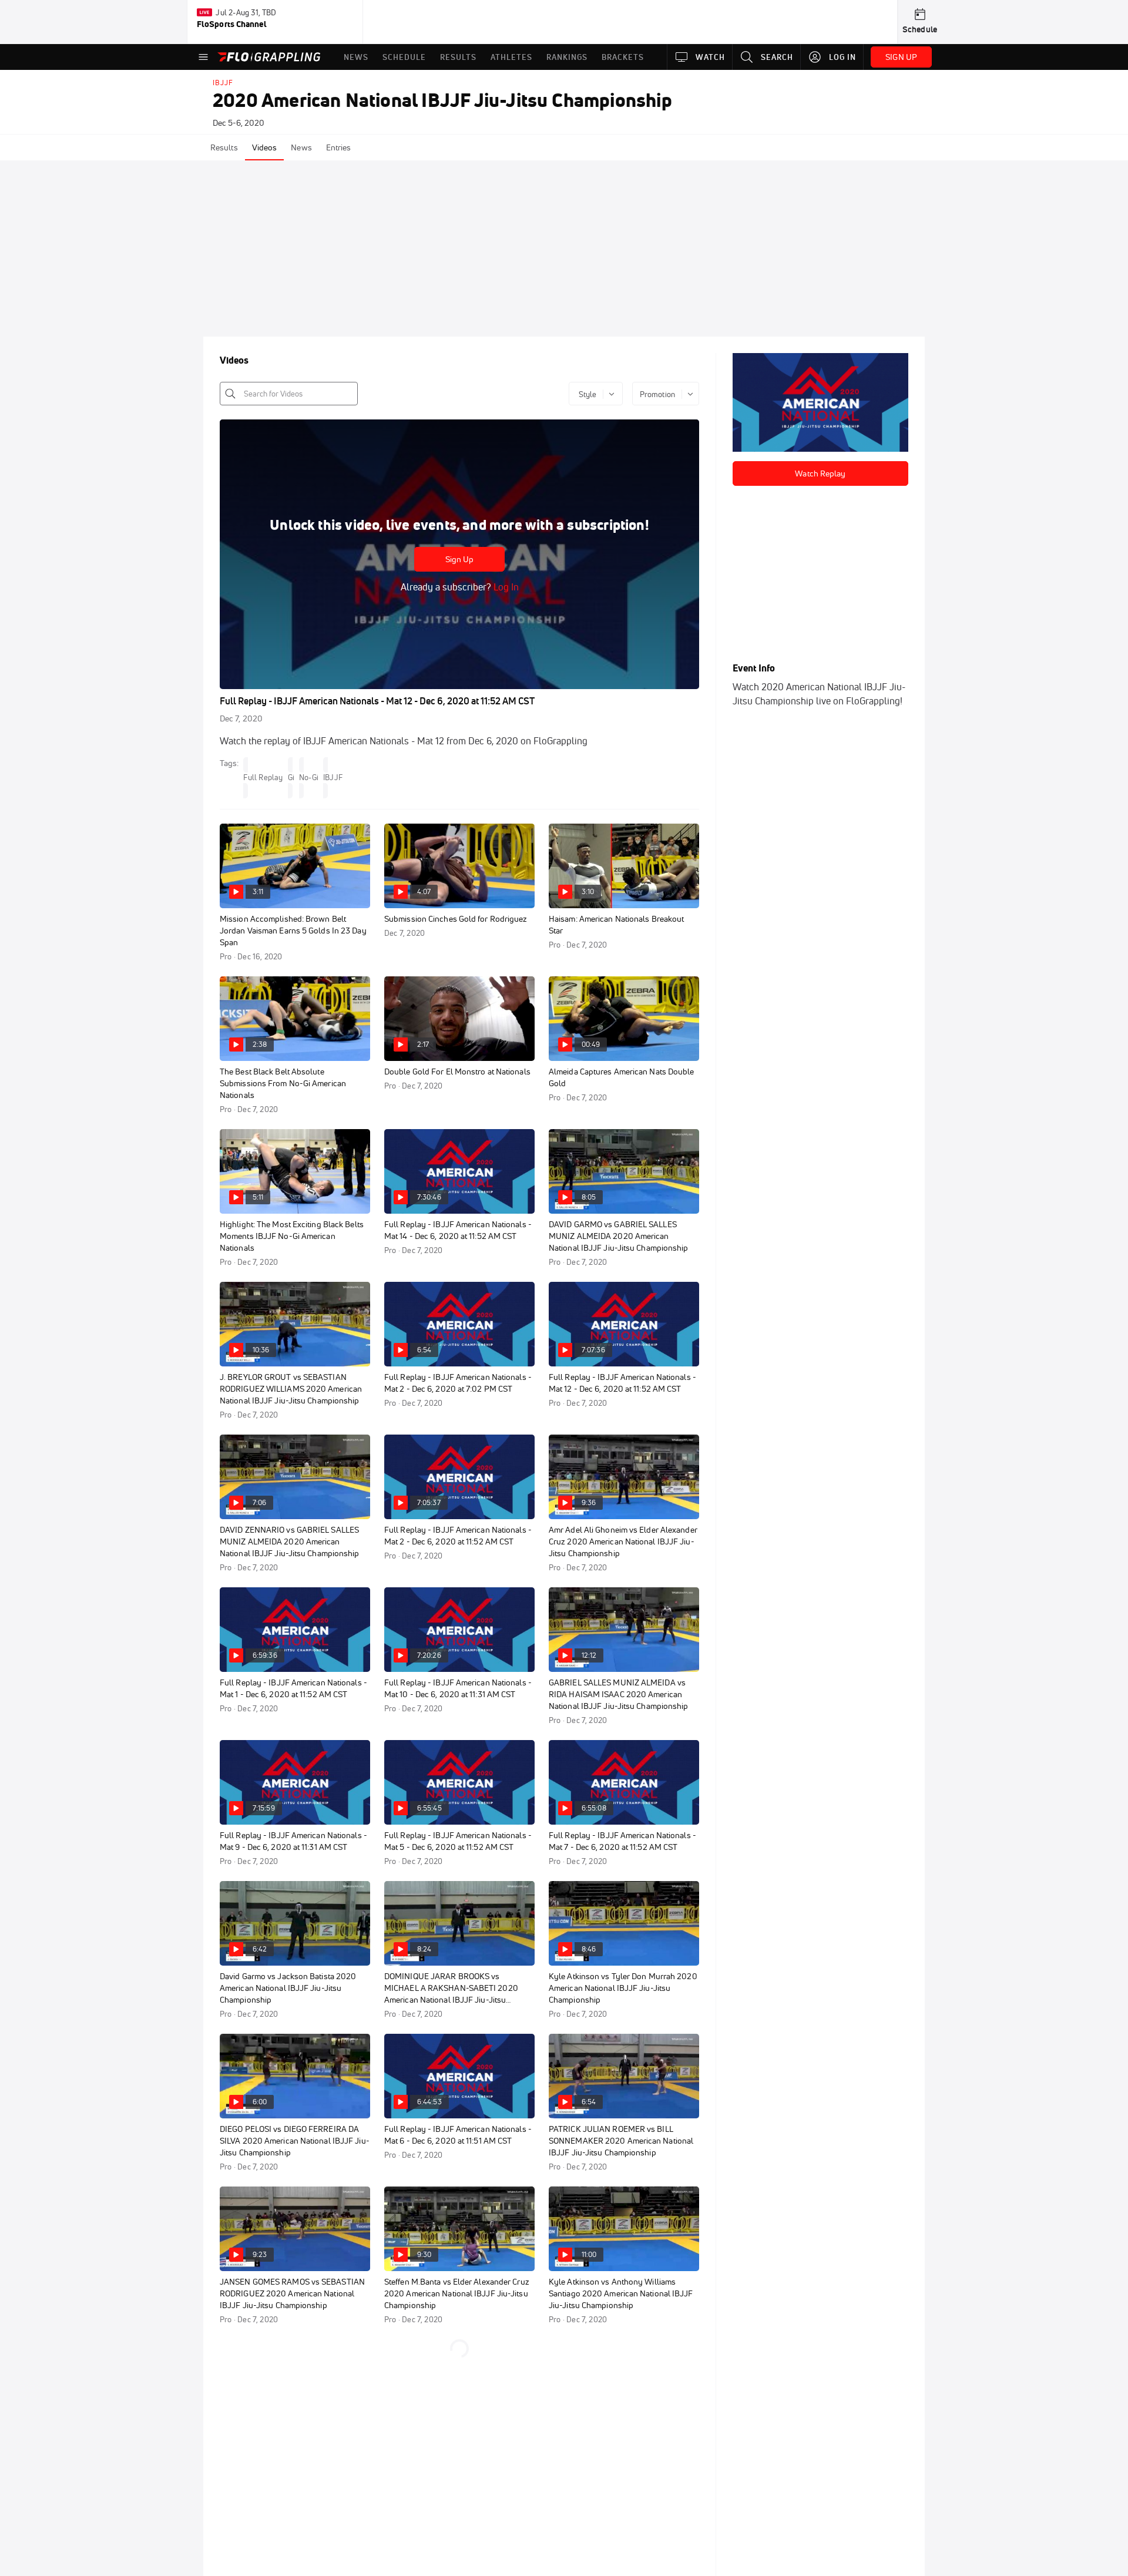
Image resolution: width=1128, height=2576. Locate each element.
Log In (505, 587)
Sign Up (460, 559)
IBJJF (223, 83)
